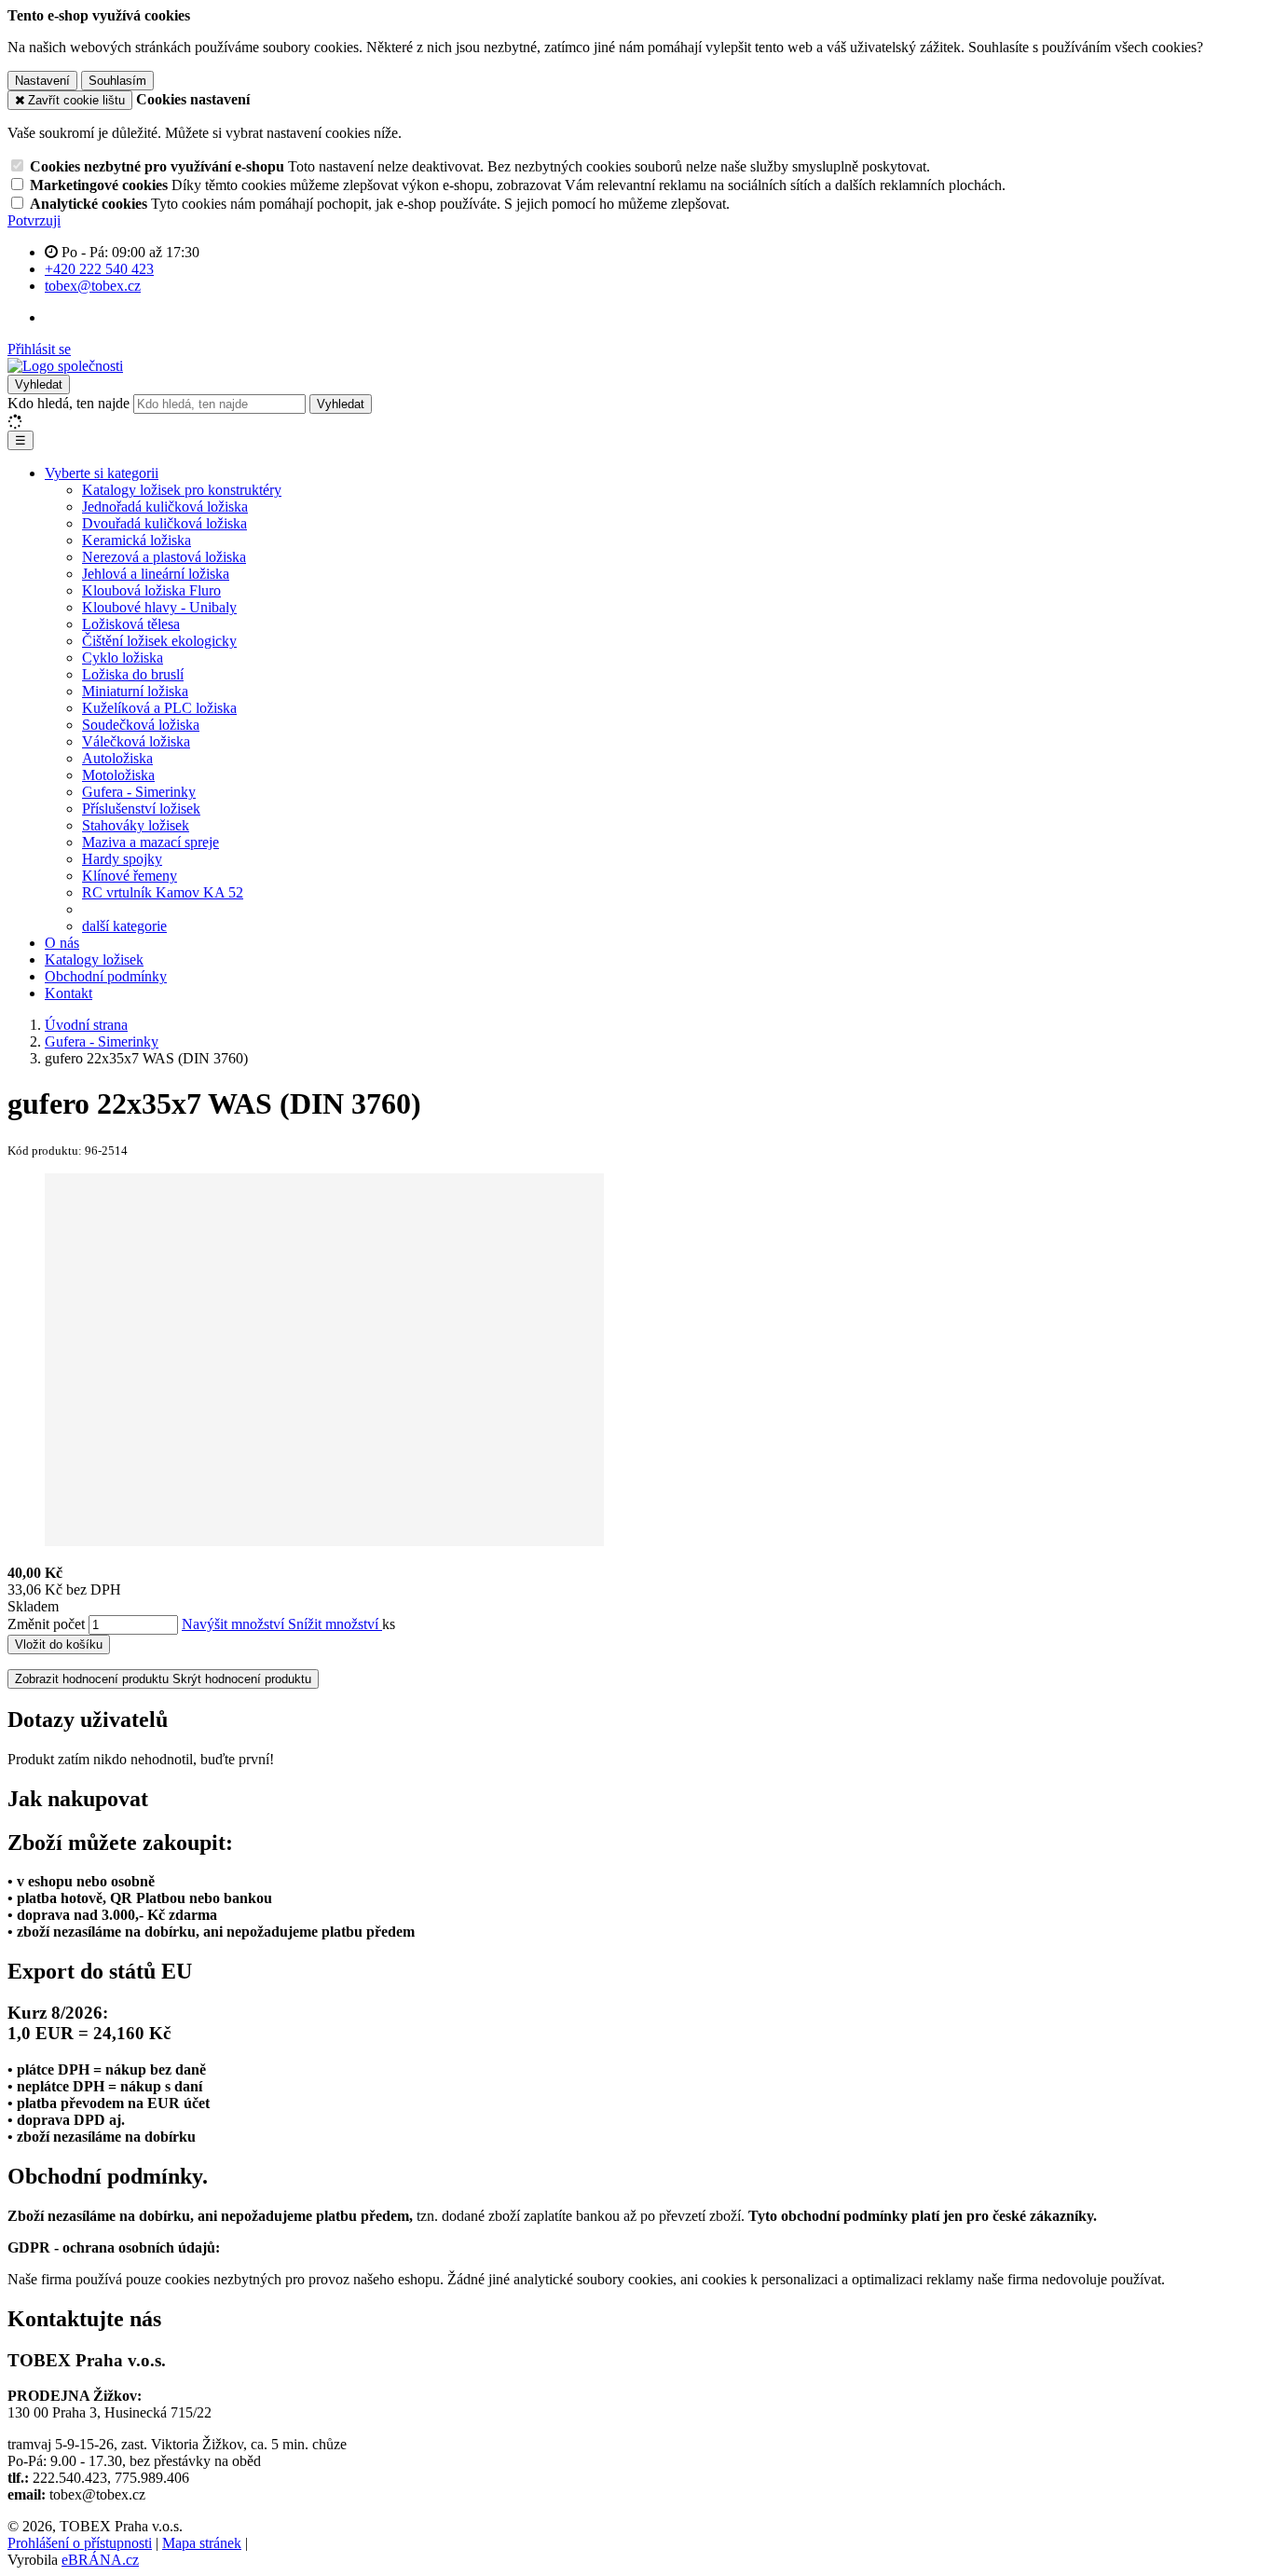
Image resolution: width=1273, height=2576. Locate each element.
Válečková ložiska (136, 741)
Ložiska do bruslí (133, 674)
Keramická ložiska (137, 540)
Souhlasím (117, 81)
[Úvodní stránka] (65, 366)
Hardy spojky (122, 859)
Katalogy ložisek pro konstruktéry (182, 490)
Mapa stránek (202, 2543)
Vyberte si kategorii (102, 473)
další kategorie (124, 926)
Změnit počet (46, 1624)
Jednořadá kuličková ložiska (165, 507)
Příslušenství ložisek (141, 808)
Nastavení (42, 81)
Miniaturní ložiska (135, 691)
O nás (62, 943)
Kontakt (68, 993)
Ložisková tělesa (131, 624)
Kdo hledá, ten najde (68, 403)
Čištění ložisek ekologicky (159, 641)
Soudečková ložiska (141, 725)
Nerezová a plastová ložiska (164, 557)
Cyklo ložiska (123, 658)
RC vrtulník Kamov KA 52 (163, 892)
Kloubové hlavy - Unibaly (159, 607)
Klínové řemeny (130, 876)
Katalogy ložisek (94, 959)
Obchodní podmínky (106, 976)
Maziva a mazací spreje (151, 842)
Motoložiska (118, 775)
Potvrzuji (34, 220)
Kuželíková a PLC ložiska (159, 708)
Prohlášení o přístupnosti (80, 2543)
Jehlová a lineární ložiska (156, 574)
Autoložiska (117, 758)
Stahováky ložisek (136, 825)
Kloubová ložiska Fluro (151, 590)
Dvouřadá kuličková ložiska (164, 523)
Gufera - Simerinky (139, 792)
